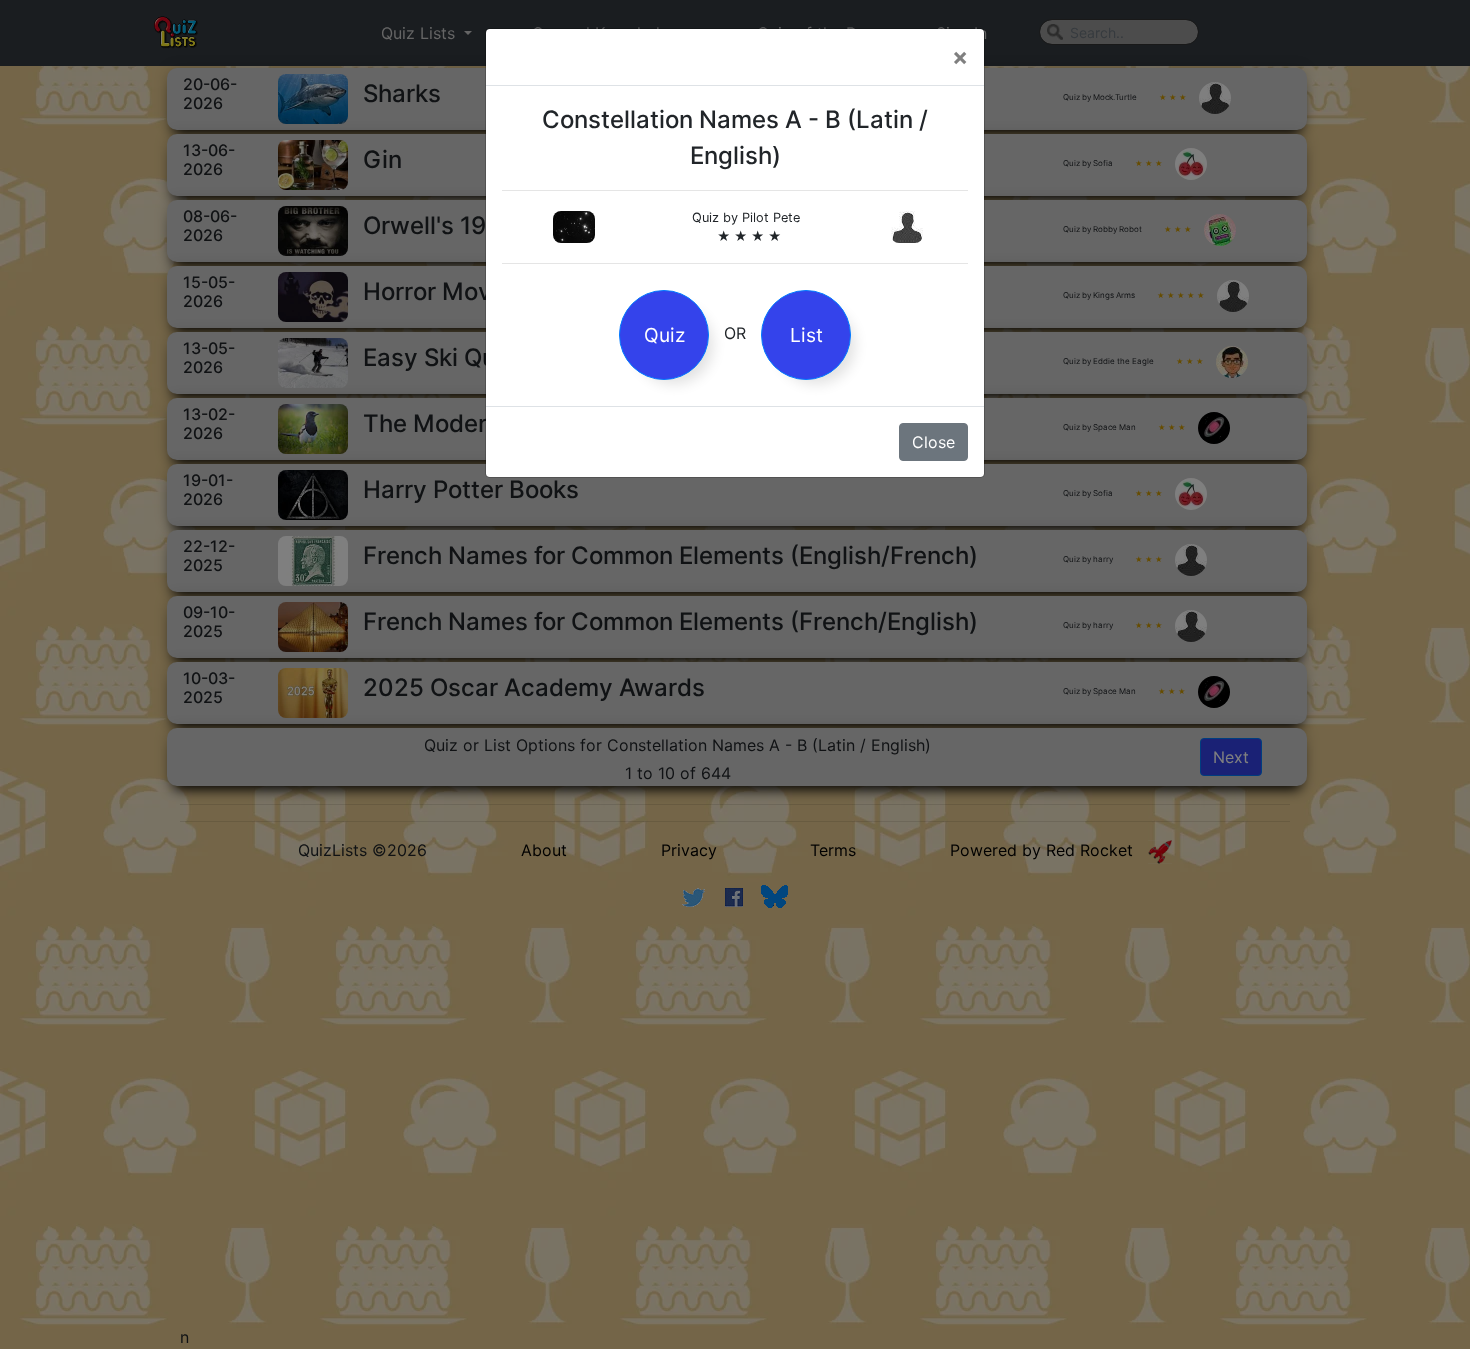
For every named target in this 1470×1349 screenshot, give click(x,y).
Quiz (664, 335)
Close (933, 442)
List (806, 335)
